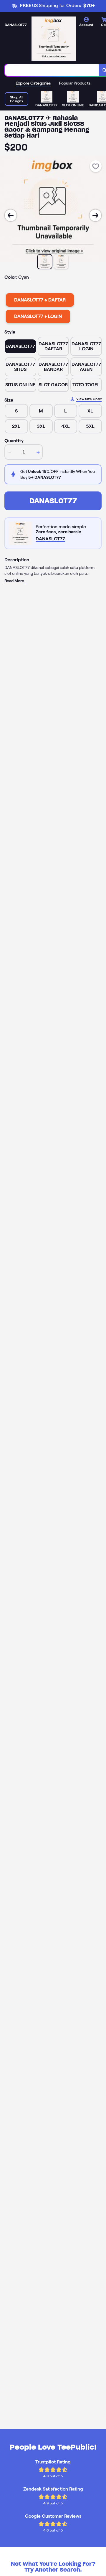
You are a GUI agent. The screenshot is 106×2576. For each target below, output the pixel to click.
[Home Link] (54, 39)
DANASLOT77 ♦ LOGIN (38, 316)
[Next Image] (95, 215)
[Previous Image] (11, 215)
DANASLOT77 (53, 501)
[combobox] (52, 70)
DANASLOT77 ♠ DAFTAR (40, 300)
